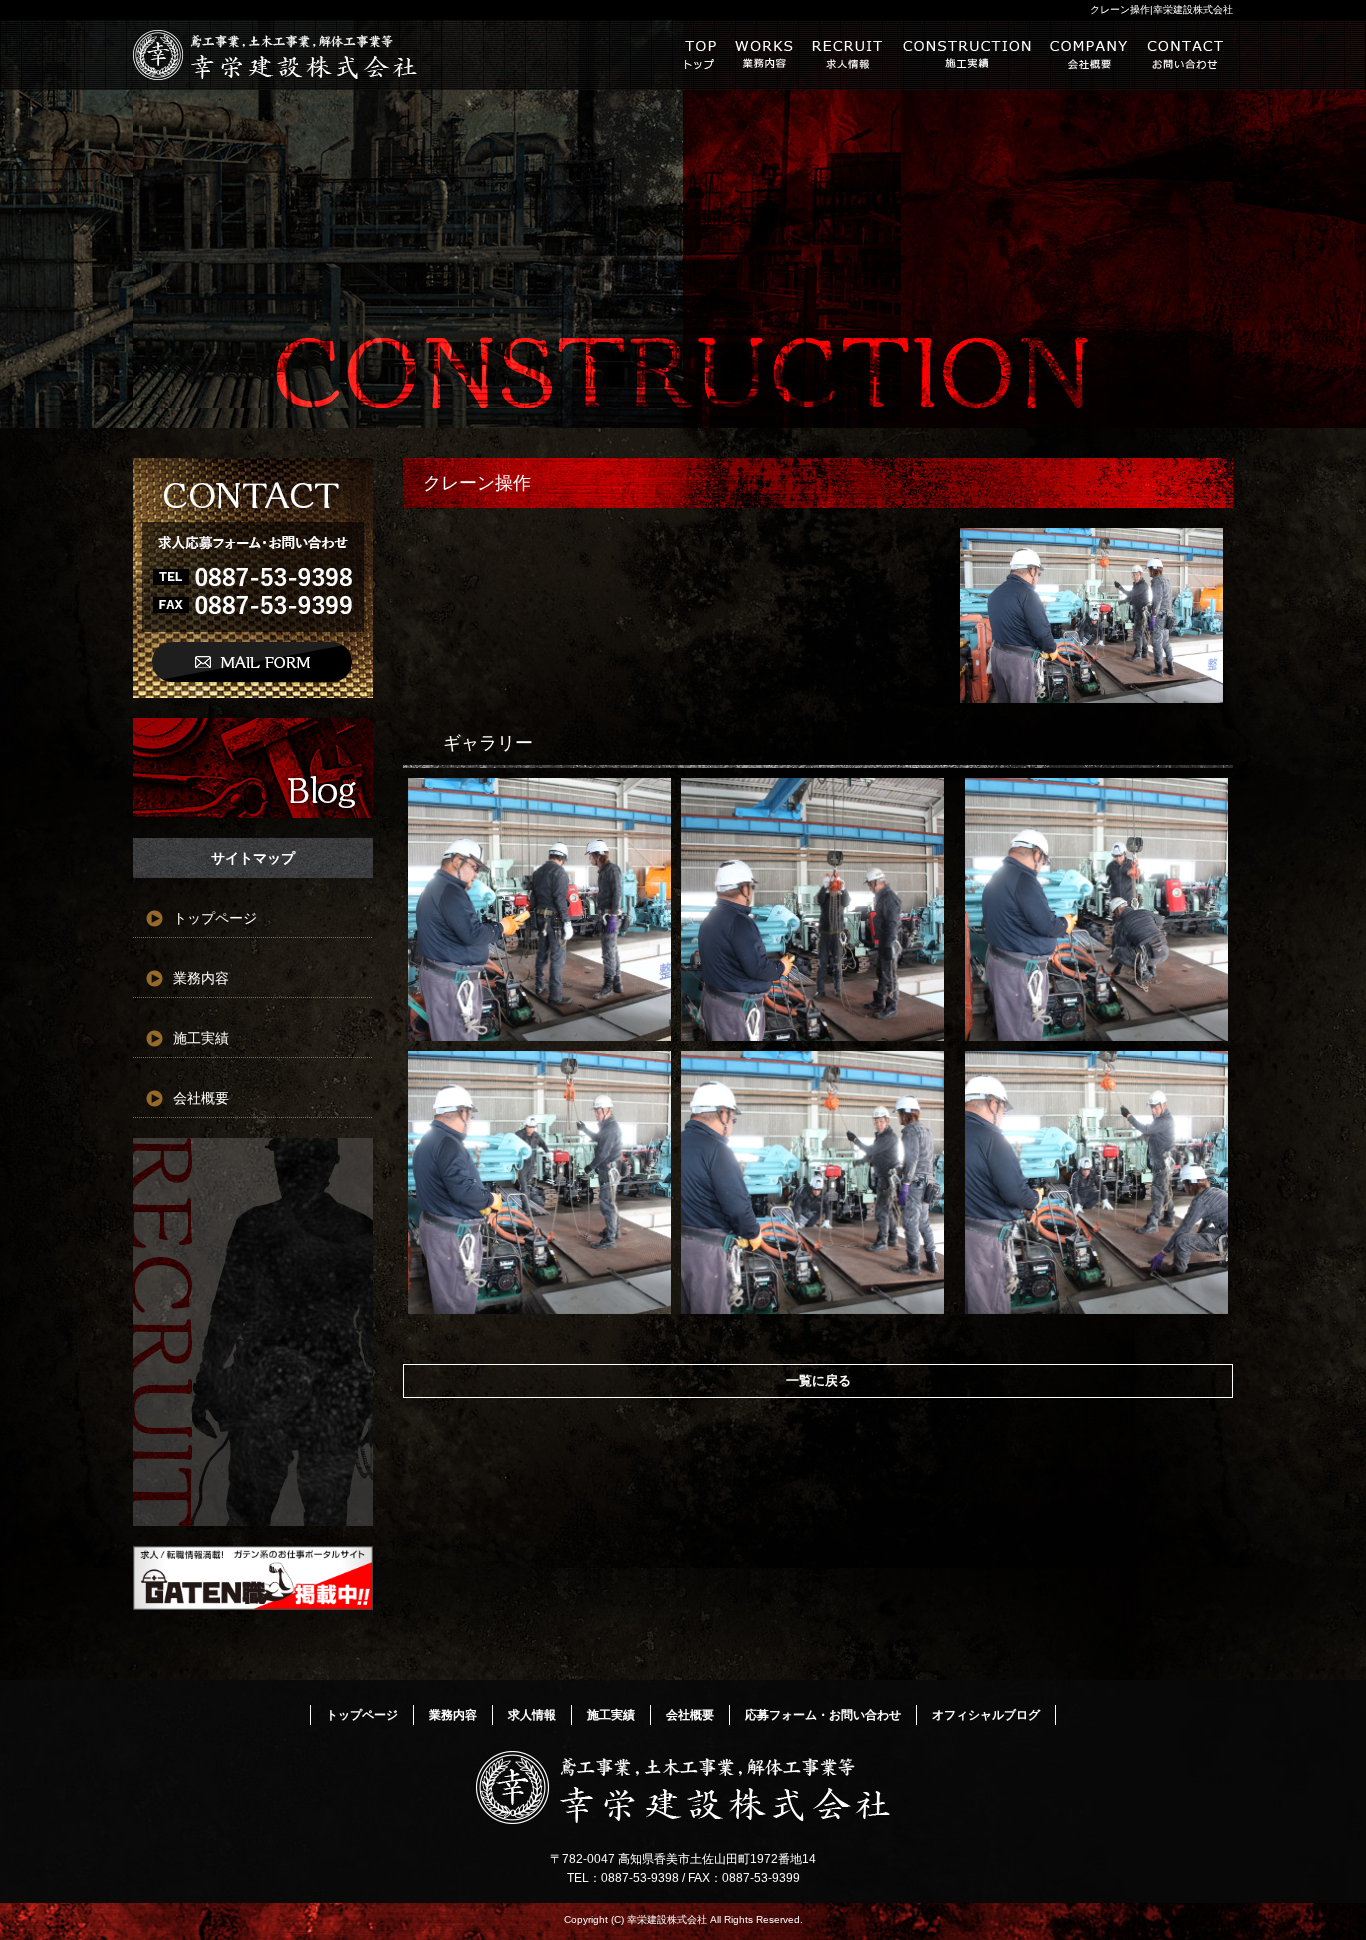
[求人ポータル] (253, 1604)
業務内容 (764, 54)
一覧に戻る (818, 1380)
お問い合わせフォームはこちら (253, 578)
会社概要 (1089, 54)
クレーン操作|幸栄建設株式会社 (1161, 9)
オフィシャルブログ (253, 768)
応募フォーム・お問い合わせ (1185, 54)
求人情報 (848, 54)
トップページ (699, 54)
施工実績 (967, 54)
